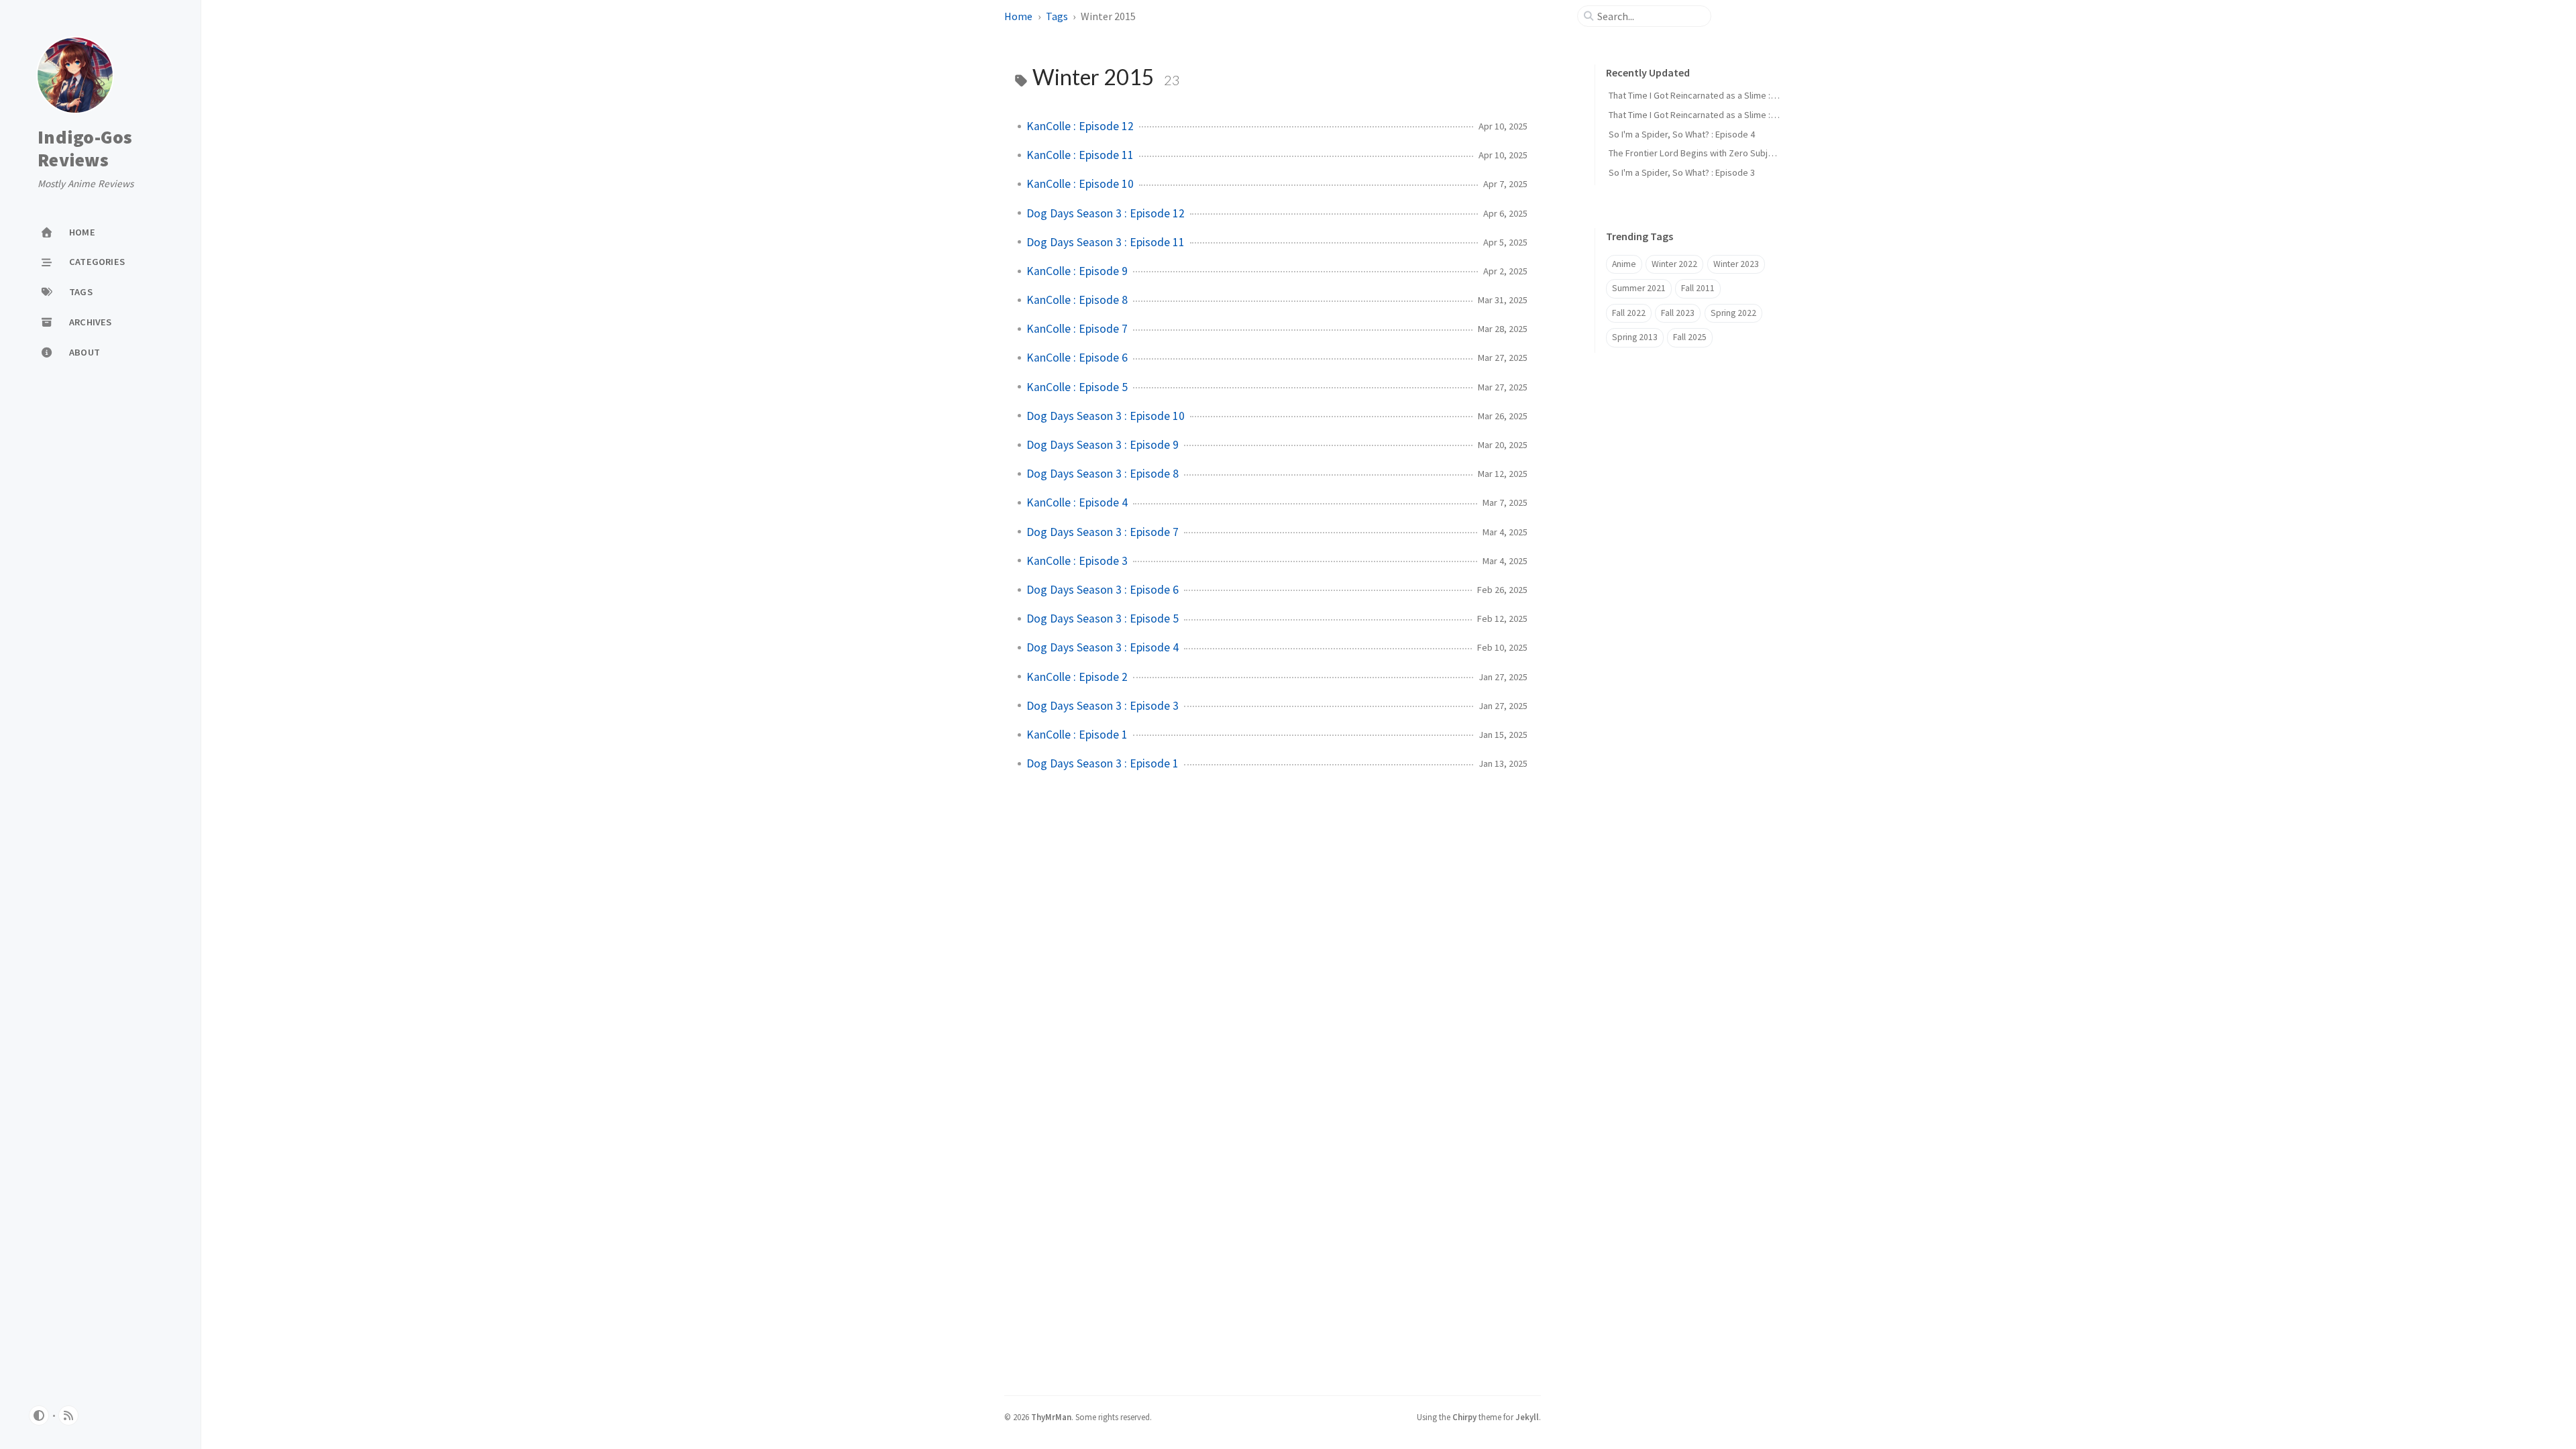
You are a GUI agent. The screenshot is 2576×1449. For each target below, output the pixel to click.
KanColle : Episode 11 (1080, 155)
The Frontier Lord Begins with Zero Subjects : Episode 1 (1720, 153)
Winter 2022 (1674, 264)
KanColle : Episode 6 (1077, 358)
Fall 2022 (1629, 313)
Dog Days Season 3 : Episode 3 (1103, 706)
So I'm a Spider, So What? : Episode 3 (1682, 172)
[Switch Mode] (39, 1415)
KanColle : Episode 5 (1077, 387)
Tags (1057, 16)
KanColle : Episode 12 (1080, 126)
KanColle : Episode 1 (1077, 735)
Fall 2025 (1690, 337)
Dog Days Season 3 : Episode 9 (1103, 445)
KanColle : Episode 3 (1077, 561)
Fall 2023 (1678, 313)
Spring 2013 (1635, 337)
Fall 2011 (1698, 288)
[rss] (68, 1415)
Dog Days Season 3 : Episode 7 (1103, 532)
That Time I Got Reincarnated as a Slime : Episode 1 (1710, 115)
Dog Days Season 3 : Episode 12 (1106, 213)
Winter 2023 (1736, 264)
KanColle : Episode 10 (1080, 184)
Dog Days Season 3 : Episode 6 (1103, 590)
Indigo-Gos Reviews (85, 149)
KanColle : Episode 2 (1077, 677)
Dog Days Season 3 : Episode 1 (1103, 763)
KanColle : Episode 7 (1077, 329)
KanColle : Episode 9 (1077, 271)
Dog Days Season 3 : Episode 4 (1103, 647)
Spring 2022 (1733, 313)
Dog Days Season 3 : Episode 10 (1106, 416)
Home (1018, 16)
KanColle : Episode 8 (1077, 300)
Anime (1624, 264)
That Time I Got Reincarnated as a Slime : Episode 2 (1710, 95)
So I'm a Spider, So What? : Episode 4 (1682, 134)
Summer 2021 (1639, 288)
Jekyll (1527, 1417)
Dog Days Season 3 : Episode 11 (1106, 242)
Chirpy (1464, 1417)
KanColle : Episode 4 (1077, 502)
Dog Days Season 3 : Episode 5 (1103, 619)
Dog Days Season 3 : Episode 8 (1103, 474)
